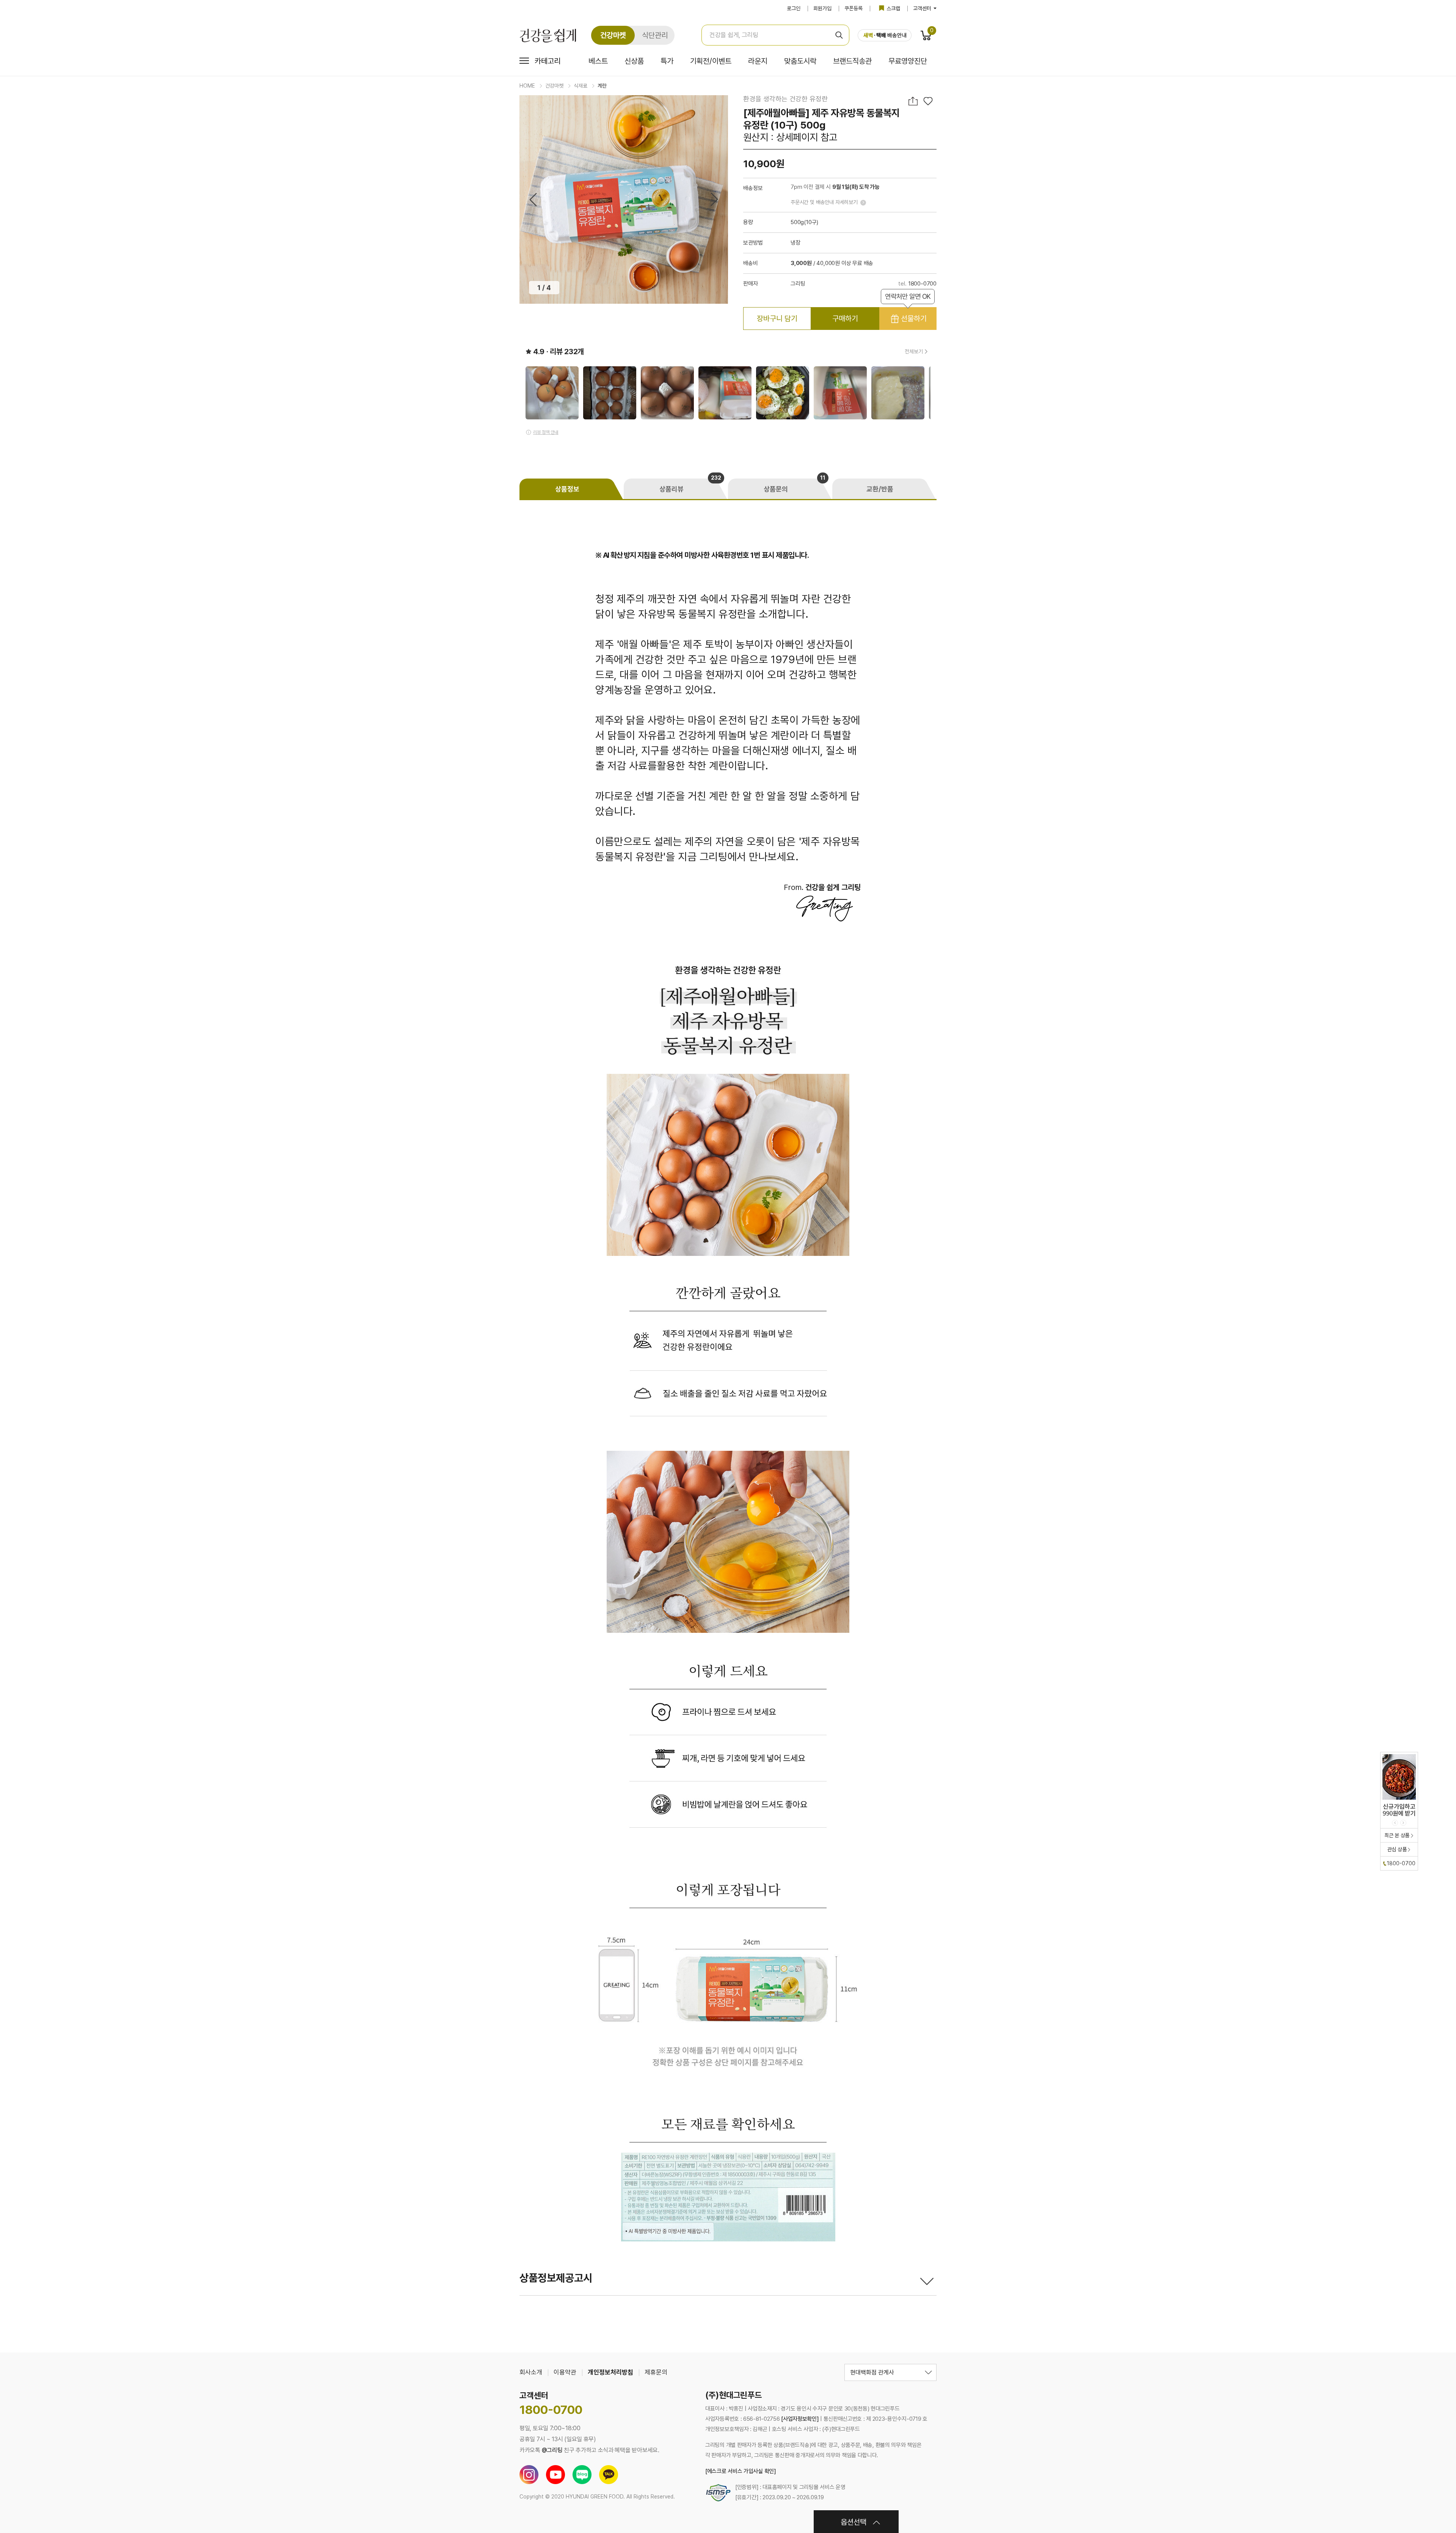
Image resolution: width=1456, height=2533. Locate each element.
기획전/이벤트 (711, 61)
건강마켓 (613, 35)
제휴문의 (656, 2372)
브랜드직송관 (852, 61)
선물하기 (908, 315)
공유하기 (914, 101)
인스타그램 (529, 2475)
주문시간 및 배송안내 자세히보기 (824, 202)
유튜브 (555, 2475)
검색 (839, 35)
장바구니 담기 (777, 319)
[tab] (572, 489)
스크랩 (893, 8)
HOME (527, 86)
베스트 (598, 61)
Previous (533, 200)
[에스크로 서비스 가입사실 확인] (741, 2471)
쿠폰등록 (854, 8)
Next (714, 200)
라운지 (758, 61)
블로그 (582, 2475)
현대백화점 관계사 (872, 2372)
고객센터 (923, 8)
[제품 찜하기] (928, 101)
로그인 (794, 8)
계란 (602, 86)
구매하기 (845, 319)
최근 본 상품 (1397, 1835)
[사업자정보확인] (800, 2419)
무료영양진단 (908, 61)
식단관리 (655, 35)
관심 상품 (1397, 1849)
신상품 (634, 61)
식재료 (581, 86)
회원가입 (822, 8)
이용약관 (565, 2372)
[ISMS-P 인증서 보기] (718, 2492)
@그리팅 (552, 2450)
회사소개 (531, 2372)
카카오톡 (609, 2475)
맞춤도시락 (800, 61)
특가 (667, 61)
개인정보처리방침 (610, 2372)
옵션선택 (854, 2522)
